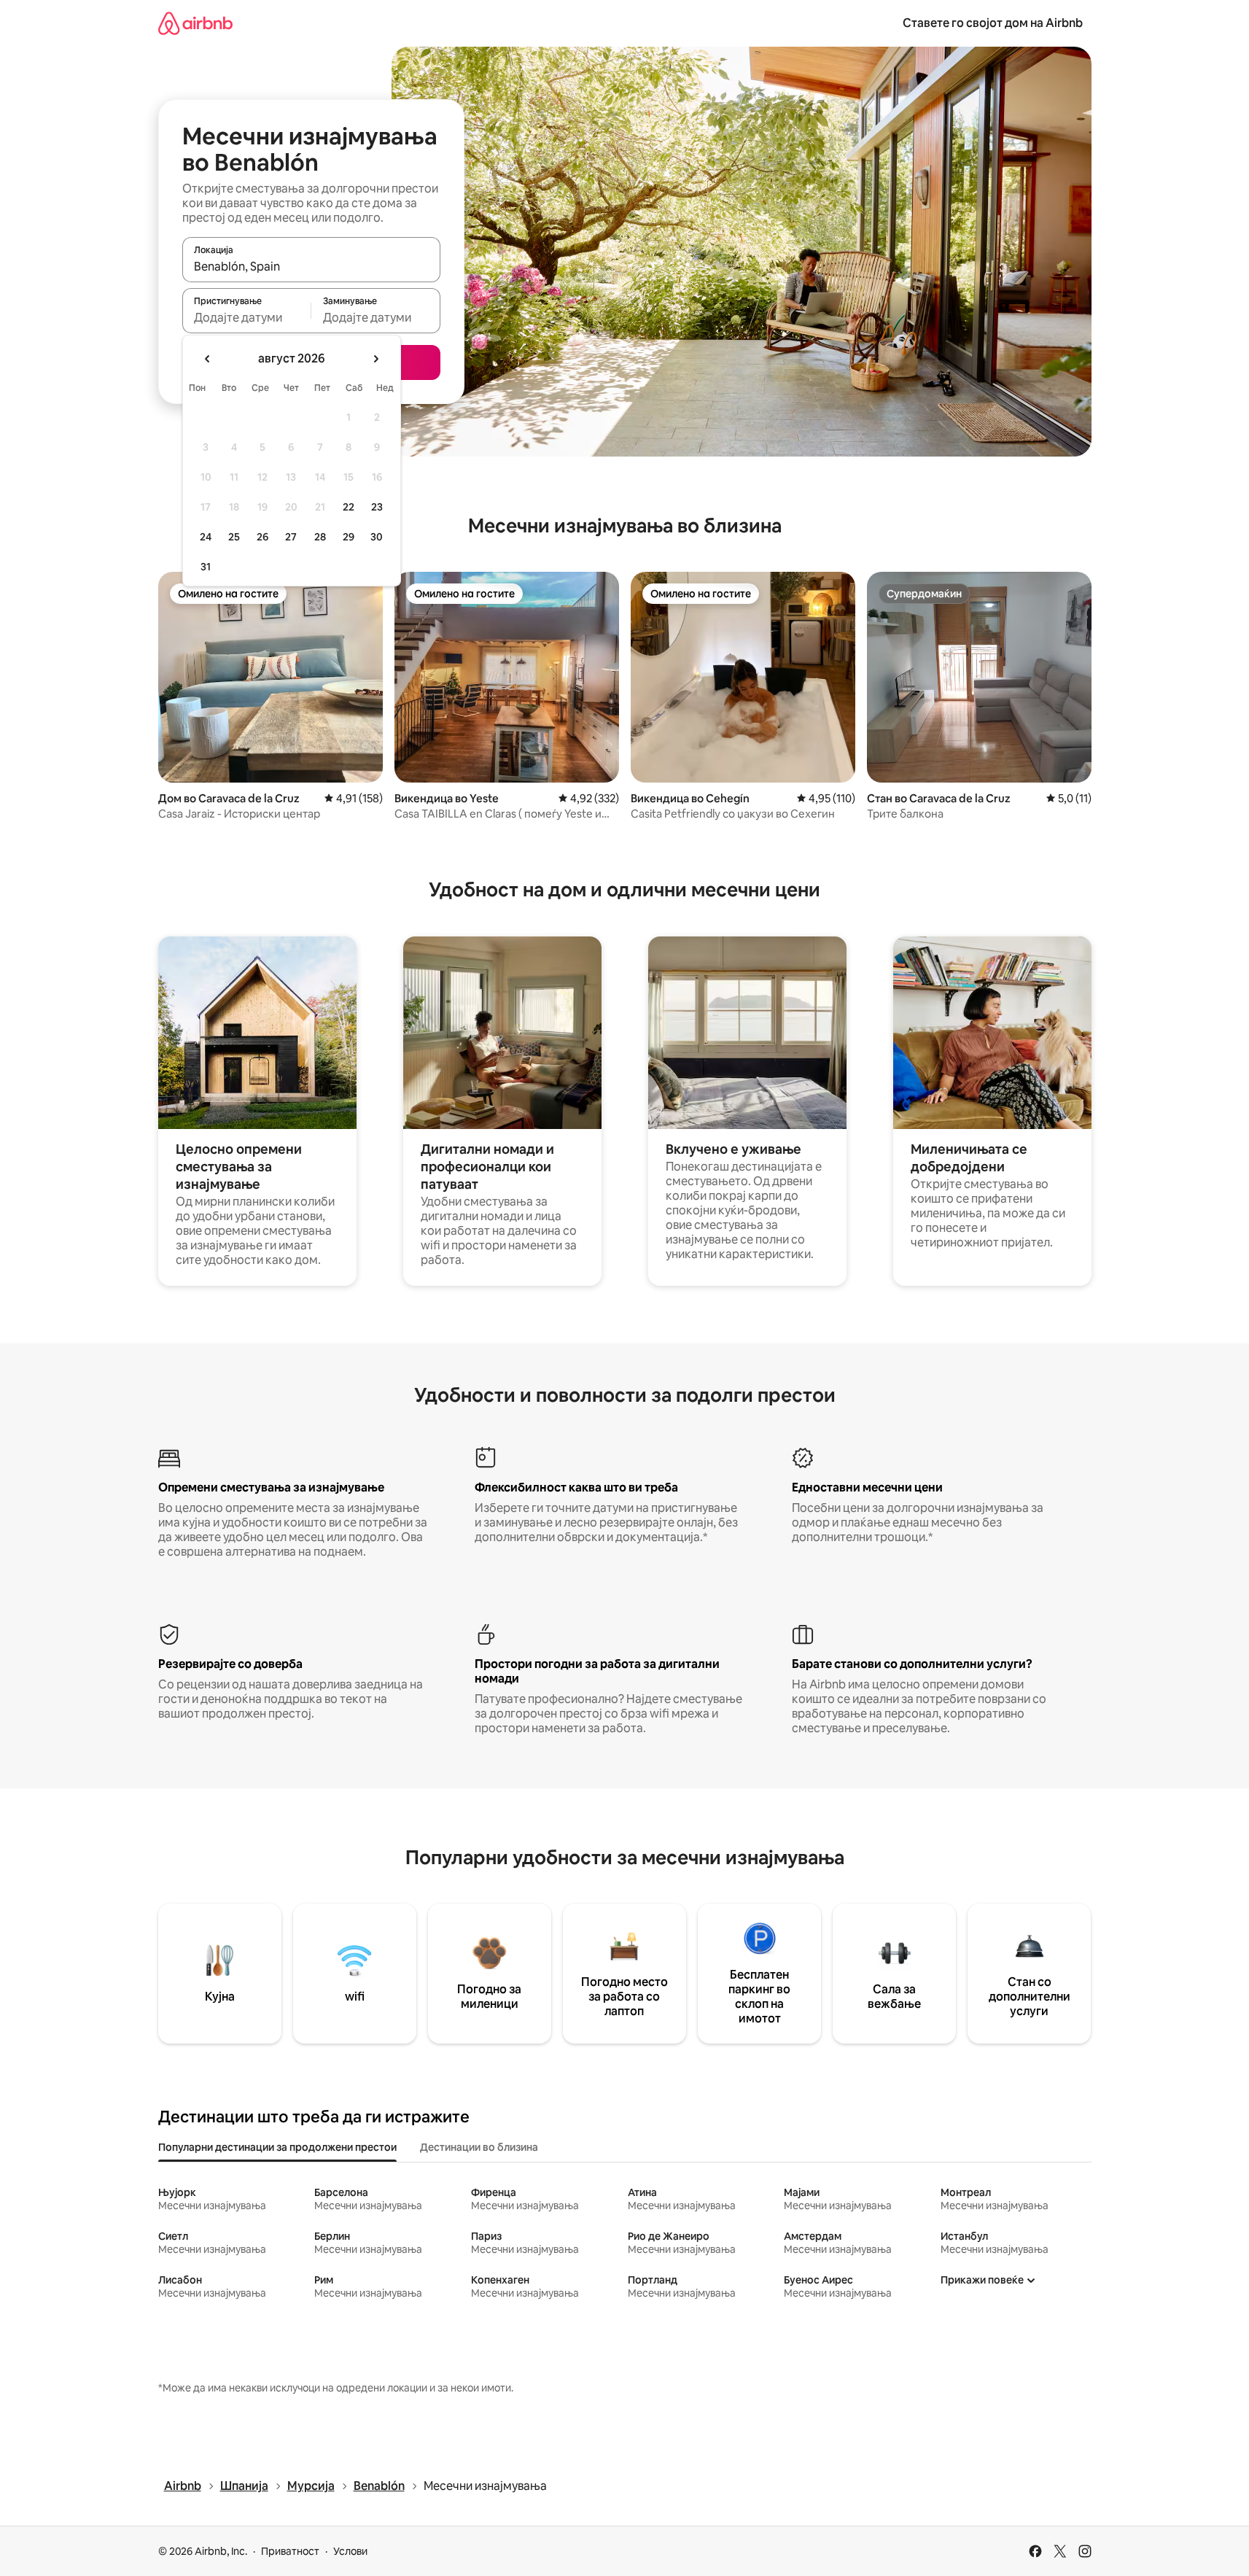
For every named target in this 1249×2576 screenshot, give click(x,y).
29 (349, 537)
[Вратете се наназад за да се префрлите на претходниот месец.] (208, 359)
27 (291, 537)
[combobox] (311, 266)
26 (262, 537)
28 (320, 537)
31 (206, 567)
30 (377, 537)
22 (349, 507)
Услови (350, 2551)
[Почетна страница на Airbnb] (195, 23)
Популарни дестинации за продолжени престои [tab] (277, 2147)
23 (377, 507)
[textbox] (247, 317)
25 (234, 537)
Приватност (290, 2551)
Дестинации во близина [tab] (479, 2147)
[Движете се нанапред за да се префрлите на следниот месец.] (376, 359)
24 (206, 537)
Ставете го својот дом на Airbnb (993, 23)
